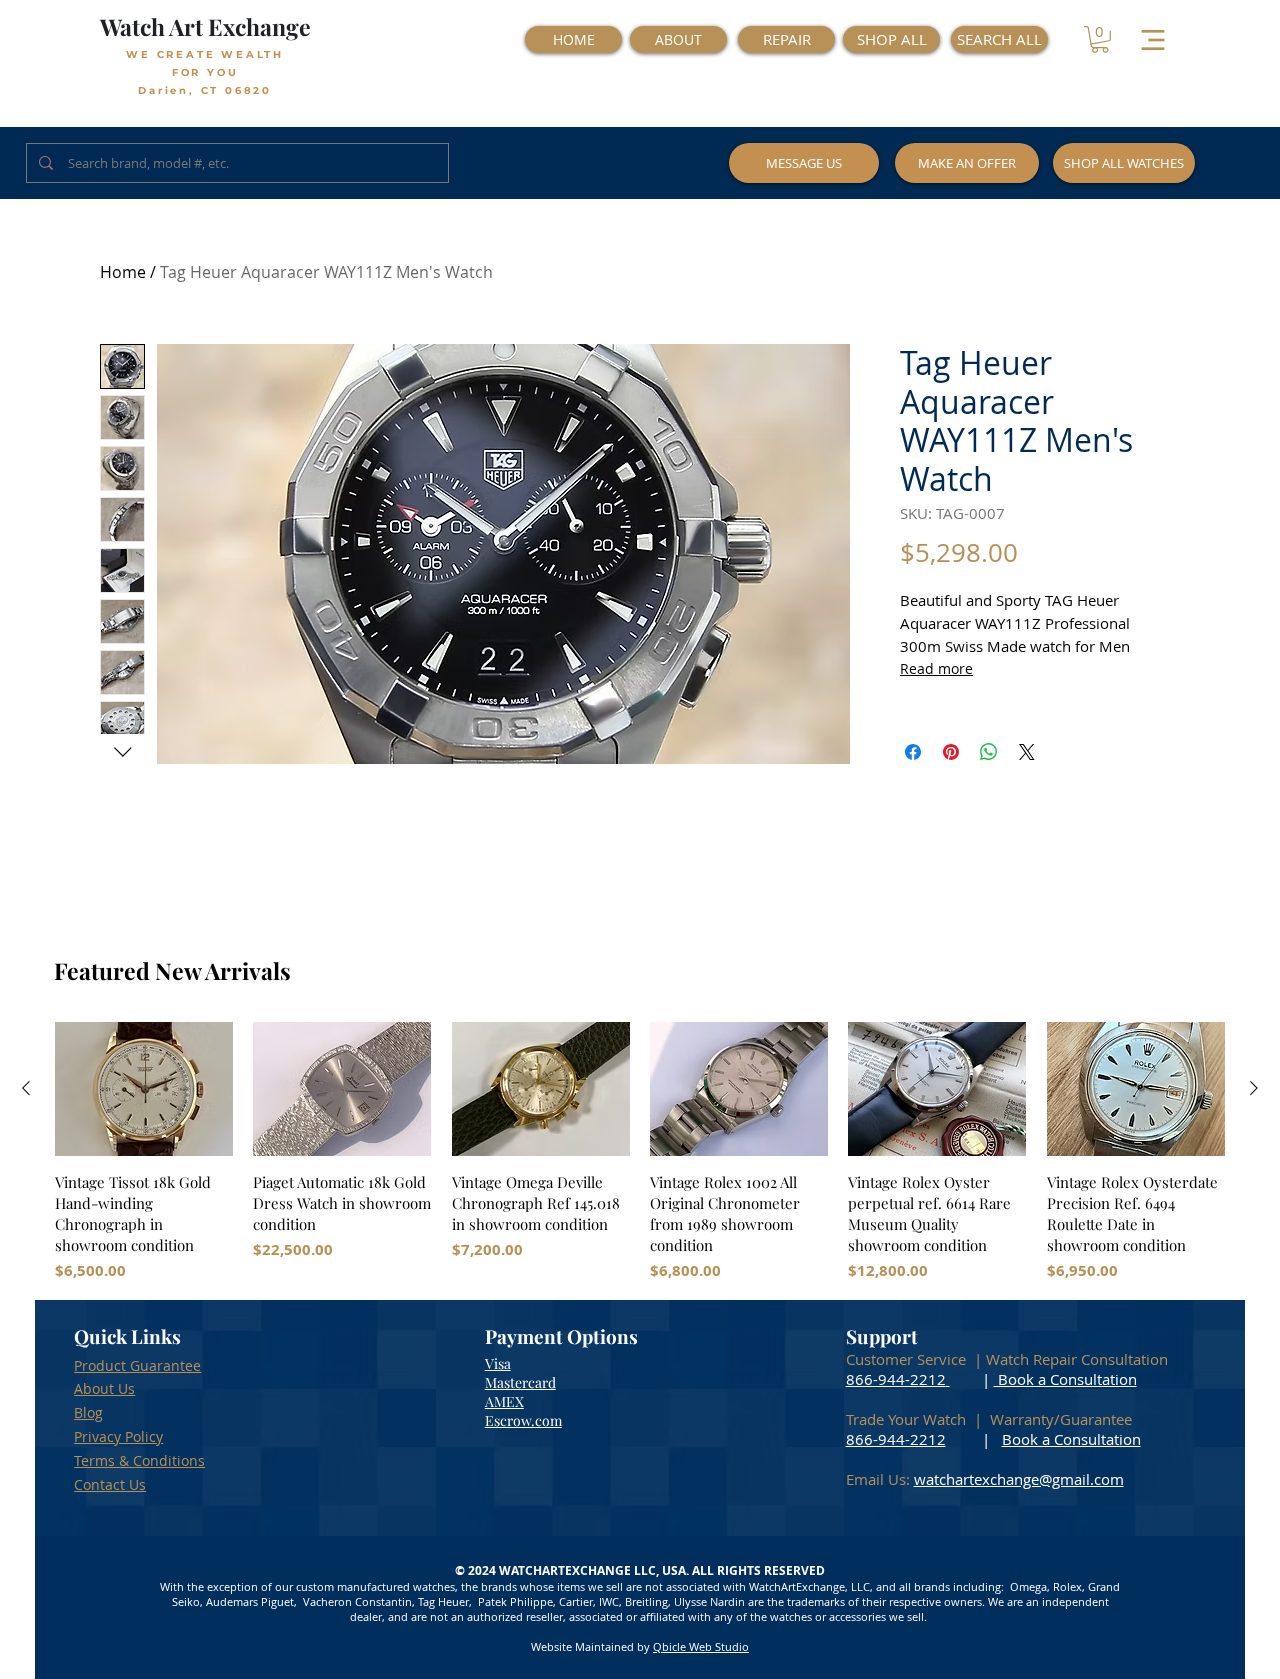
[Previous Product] (26, 1088)
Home (123, 272)
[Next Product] (1254, 1088)
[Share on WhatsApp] (989, 752)
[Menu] (1152, 39)
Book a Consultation (1065, 1379)
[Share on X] (1027, 752)
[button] (1100, 39)
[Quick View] (144, 1089)
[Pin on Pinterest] (951, 752)
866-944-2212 (896, 1379)
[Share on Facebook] (913, 752)
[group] (640, 1152)
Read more (936, 668)
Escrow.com (523, 1420)
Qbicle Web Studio (701, 1646)
